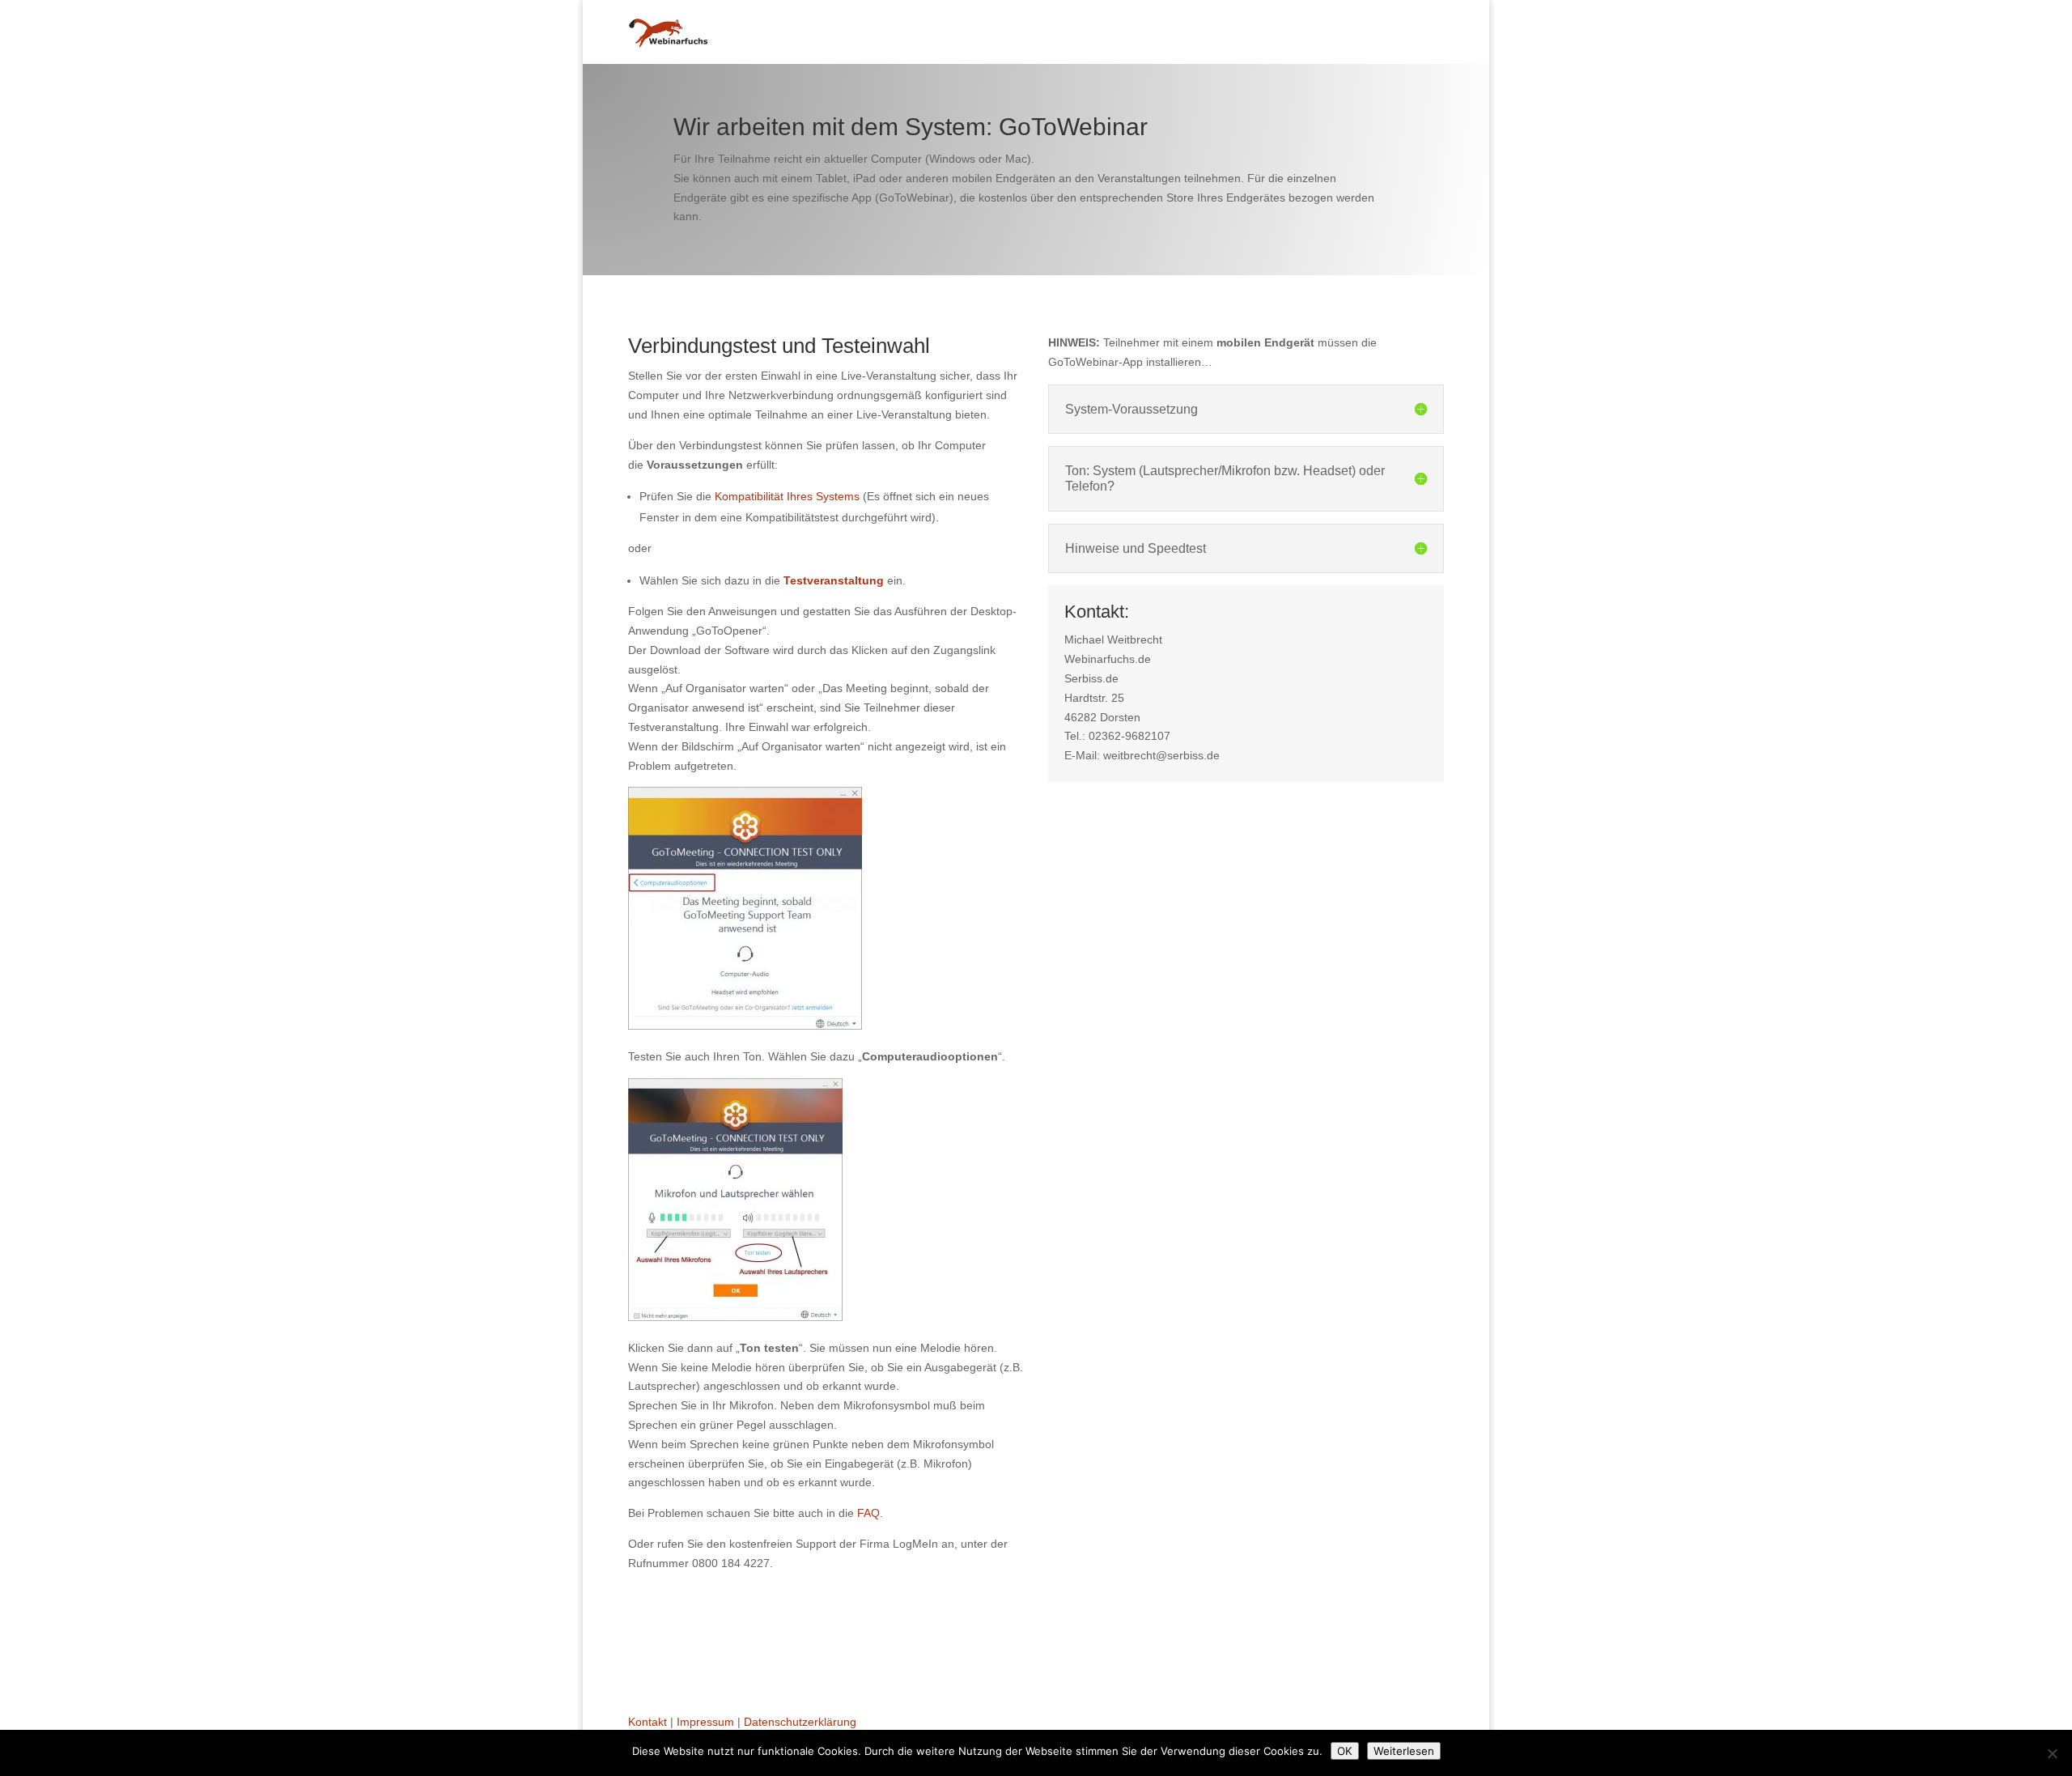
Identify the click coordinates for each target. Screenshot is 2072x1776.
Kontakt (647, 1722)
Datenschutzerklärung (800, 1722)
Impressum (705, 1722)
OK (1345, 1751)
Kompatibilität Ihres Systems (787, 496)
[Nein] (2052, 1753)
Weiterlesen (1404, 1751)
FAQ (868, 1513)
